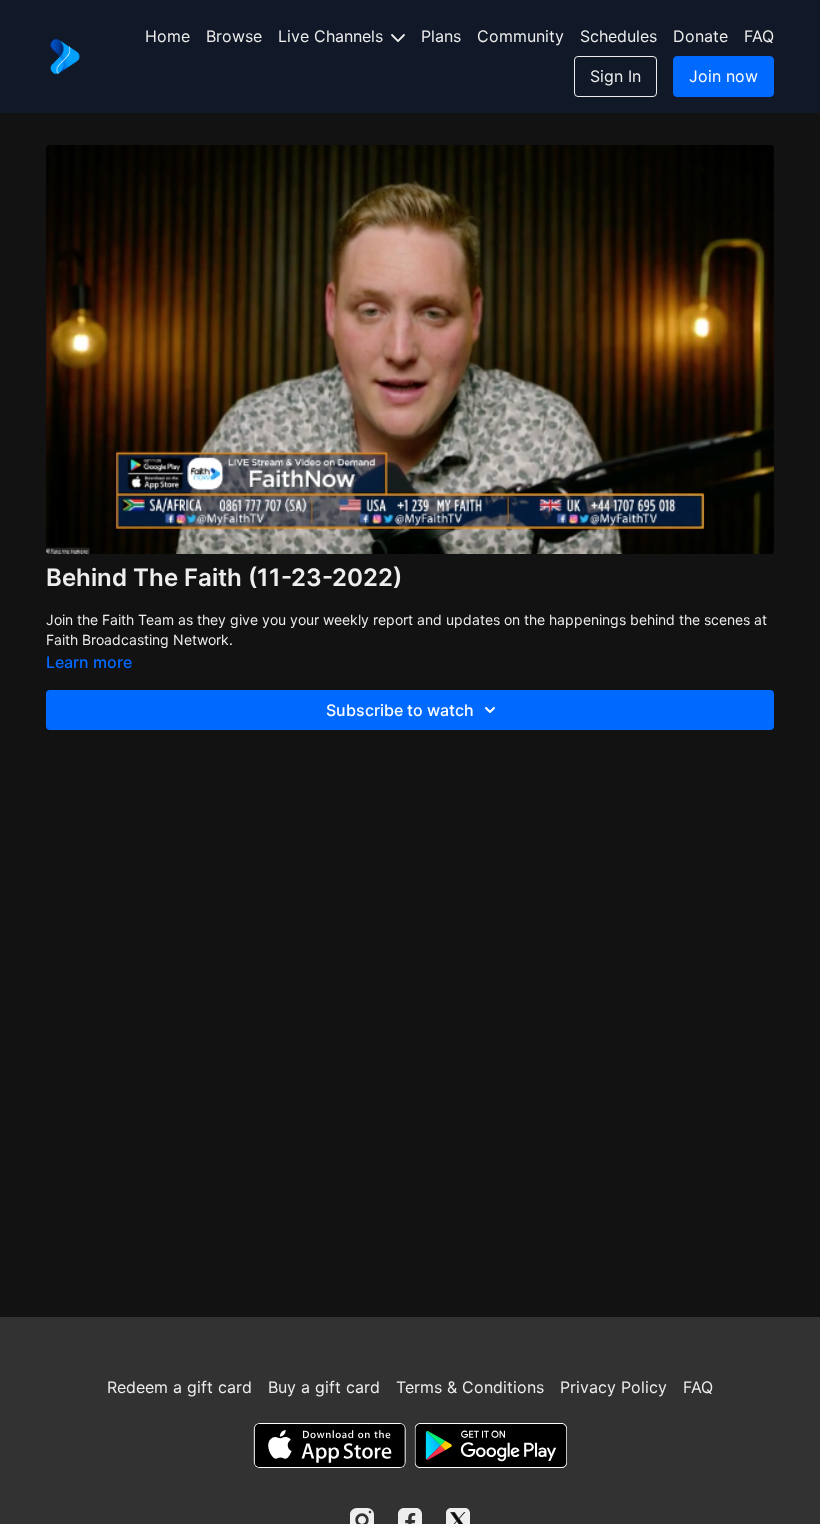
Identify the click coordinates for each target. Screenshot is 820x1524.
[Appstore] (329, 1445)
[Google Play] (491, 1445)
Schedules (618, 36)
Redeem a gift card (179, 1387)
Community (520, 36)
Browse (234, 36)
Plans (441, 36)
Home (167, 36)
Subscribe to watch (400, 710)
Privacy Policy (613, 1387)
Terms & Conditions (470, 1387)
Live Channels (333, 36)
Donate (700, 36)
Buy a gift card (324, 1387)
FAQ (759, 36)
